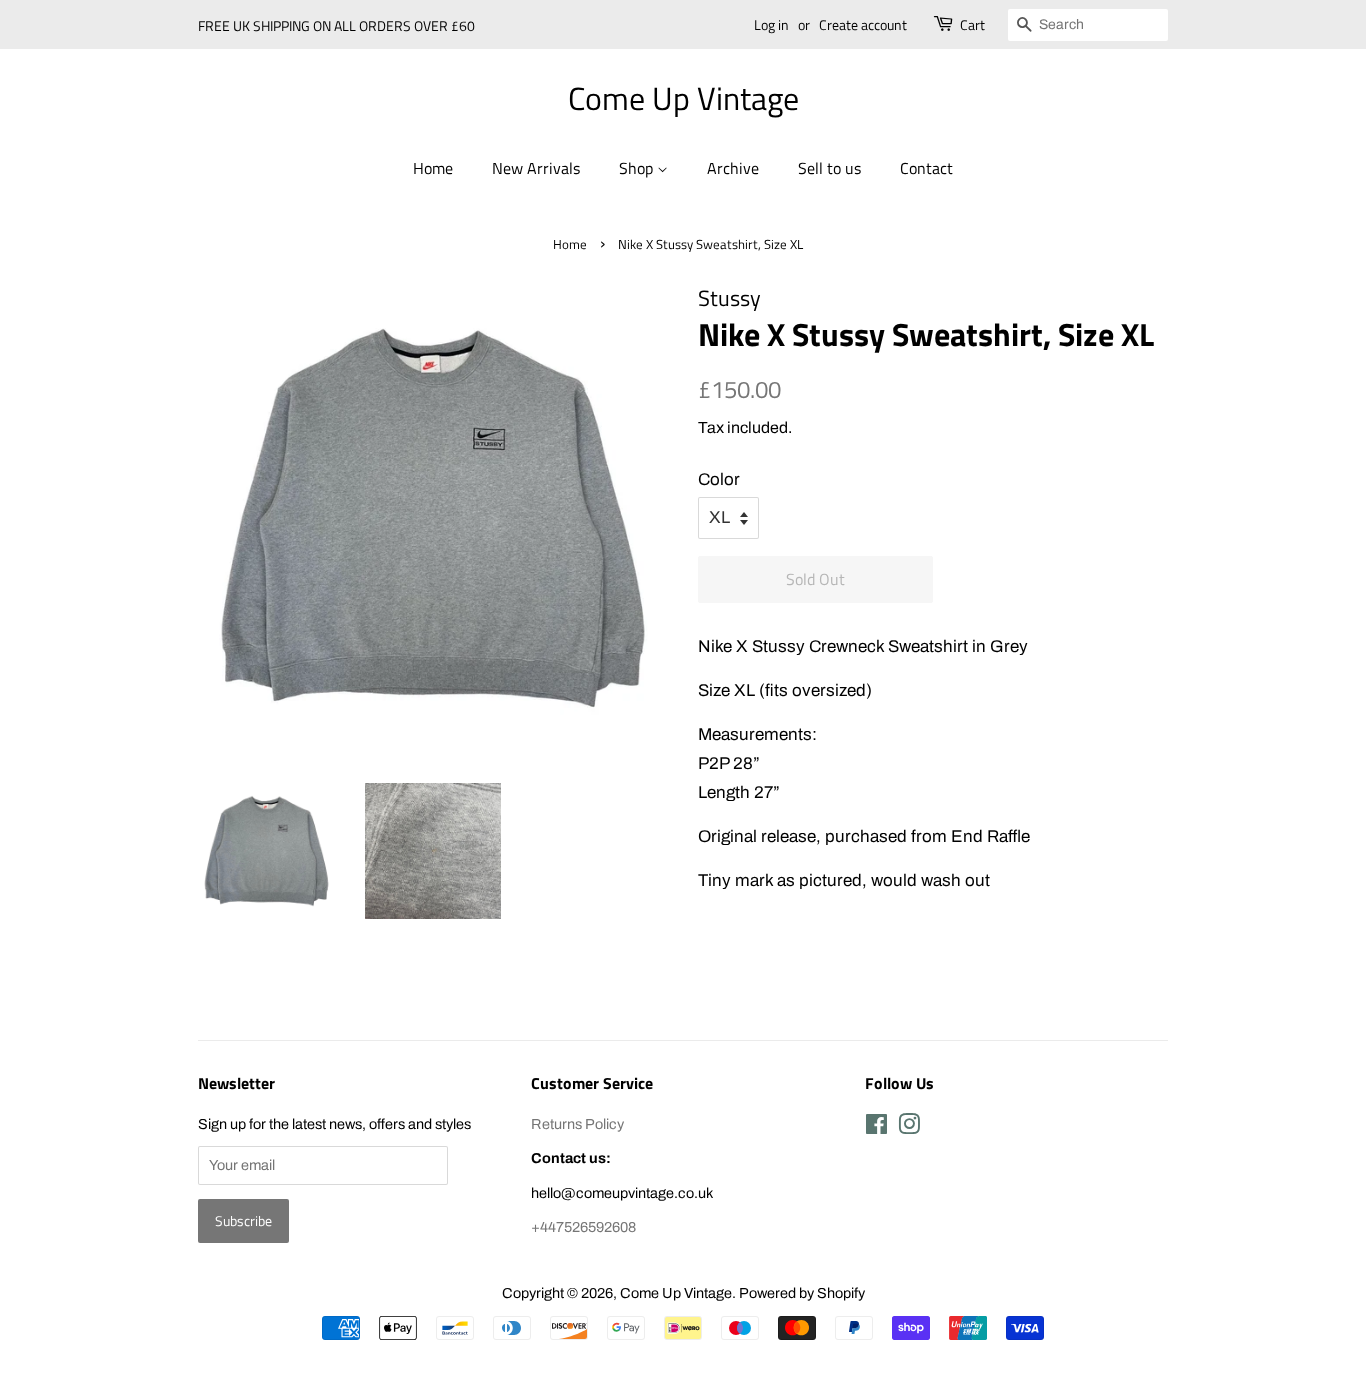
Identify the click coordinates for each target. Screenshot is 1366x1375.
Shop (638, 168)
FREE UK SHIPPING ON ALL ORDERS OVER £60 (336, 25)
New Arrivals (536, 168)
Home (433, 168)
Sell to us (829, 168)
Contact (926, 168)
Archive (733, 168)
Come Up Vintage (683, 98)
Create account (863, 24)
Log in (771, 24)
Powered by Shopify (802, 1293)
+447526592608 (583, 1227)
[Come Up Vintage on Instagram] (909, 1128)
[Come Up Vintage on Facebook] (876, 1128)
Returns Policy (577, 1124)
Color (719, 479)
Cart (972, 24)
